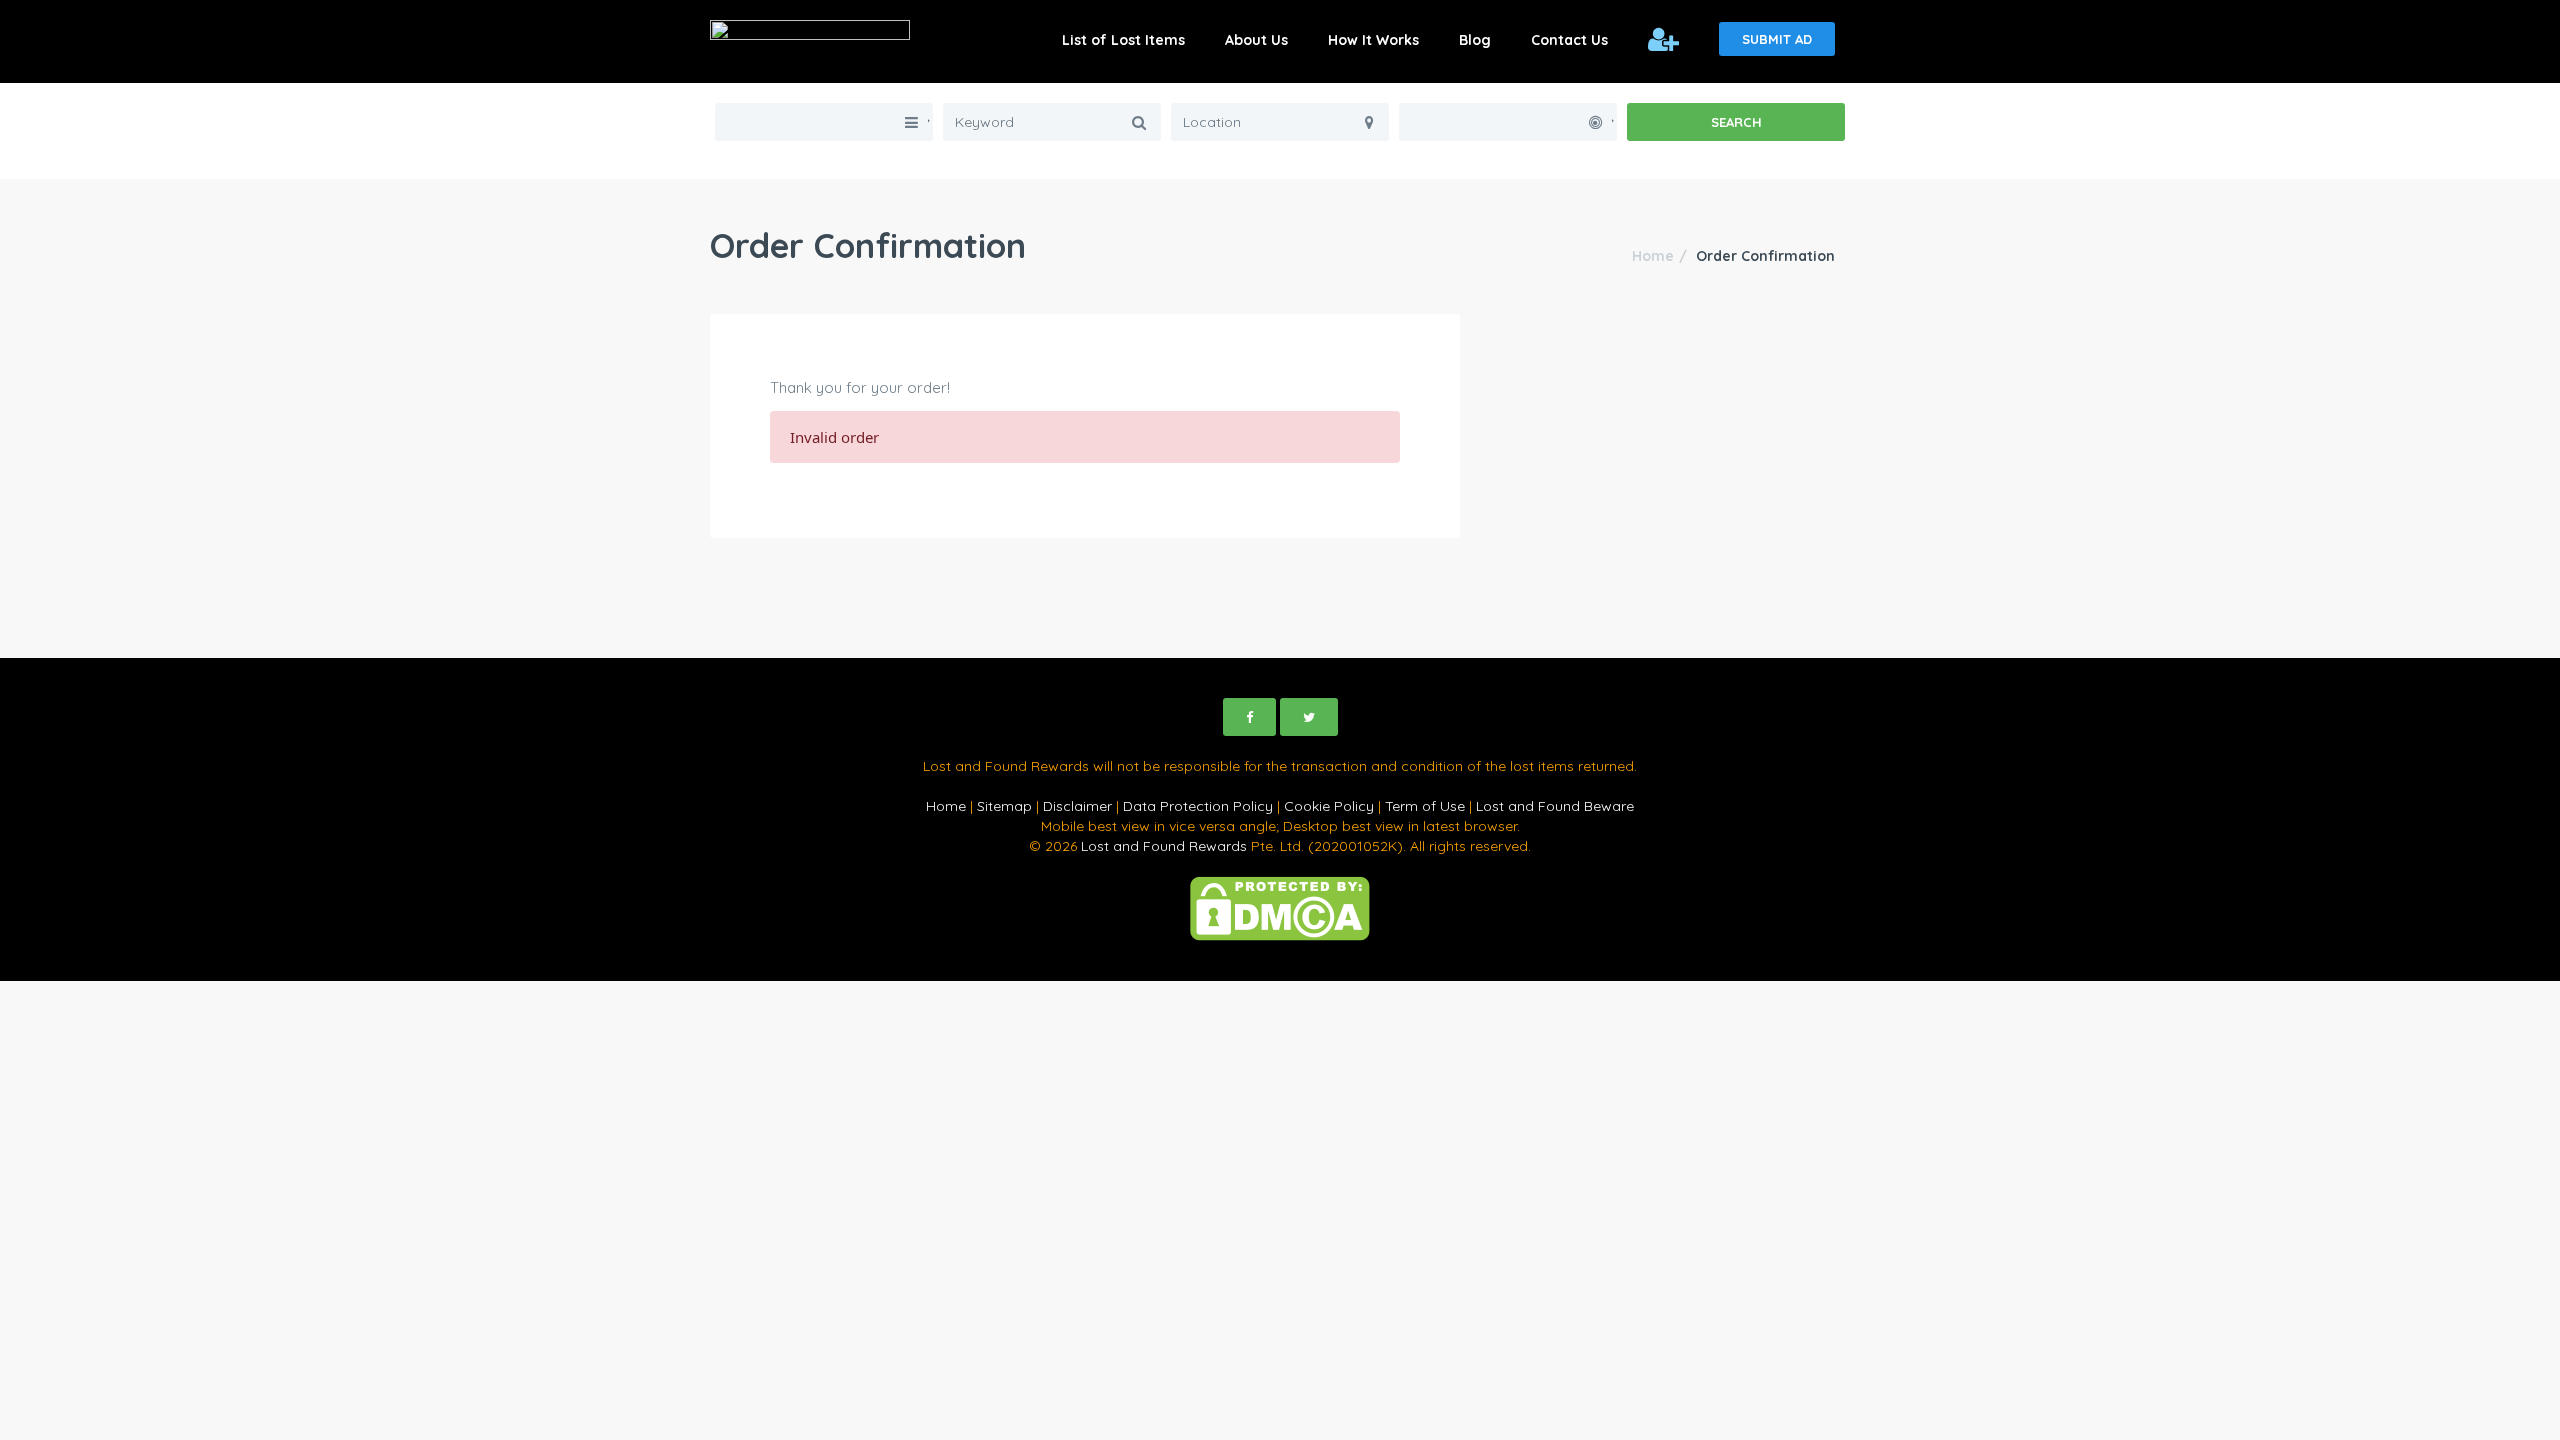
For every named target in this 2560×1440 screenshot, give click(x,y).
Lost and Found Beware (1555, 806)
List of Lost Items (1123, 40)
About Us (1256, 40)
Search (1736, 122)
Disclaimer (1077, 806)
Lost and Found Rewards (1164, 846)
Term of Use (1425, 806)
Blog (1475, 40)
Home (1653, 256)
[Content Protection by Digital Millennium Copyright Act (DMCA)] (1280, 907)
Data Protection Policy (1198, 806)
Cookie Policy (1329, 806)
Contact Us (1569, 40)
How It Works (1373, 40)
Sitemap (1004, 806)
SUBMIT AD (1777, 39)
